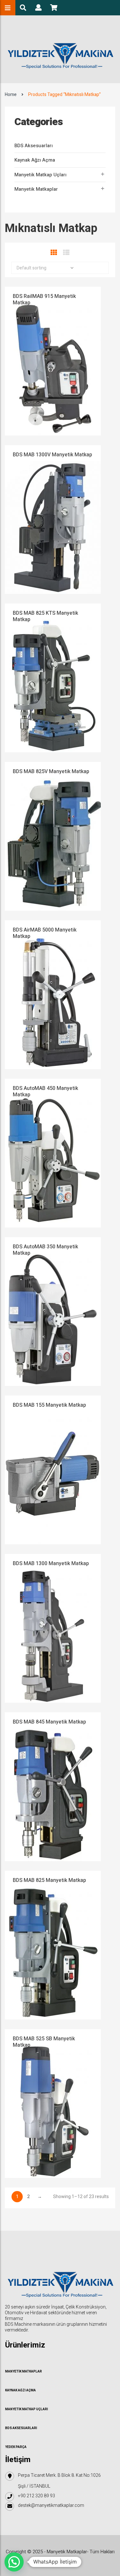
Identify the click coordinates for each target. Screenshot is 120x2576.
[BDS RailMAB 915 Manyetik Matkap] (53, 361)
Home (11, 95)
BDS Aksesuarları (34, 146)
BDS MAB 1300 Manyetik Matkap (51, 1564)
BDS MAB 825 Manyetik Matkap (49, 1880)
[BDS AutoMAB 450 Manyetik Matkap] (53, 1153)
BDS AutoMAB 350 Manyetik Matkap (45, 1250)
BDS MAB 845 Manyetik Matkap (49, 1722)
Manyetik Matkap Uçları (40, 175)
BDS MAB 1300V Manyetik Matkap (52, 455)
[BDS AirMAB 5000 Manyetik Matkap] (53, 994)
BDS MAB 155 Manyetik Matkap (49, 1405)
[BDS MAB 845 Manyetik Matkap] (53, 1786)
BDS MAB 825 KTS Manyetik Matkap (45, 616)
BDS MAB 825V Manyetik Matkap (51, 772)
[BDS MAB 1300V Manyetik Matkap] (53, 519)
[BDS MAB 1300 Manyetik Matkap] (53, 1628)
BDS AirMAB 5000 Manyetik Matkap (45, 933)
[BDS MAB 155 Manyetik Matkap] (53, 1470)
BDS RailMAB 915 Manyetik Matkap (44, 300)
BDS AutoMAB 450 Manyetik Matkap (45, 1092)
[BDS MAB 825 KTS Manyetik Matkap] (53, 678)
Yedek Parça (16, 2447)
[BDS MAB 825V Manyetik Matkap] (53, 836)
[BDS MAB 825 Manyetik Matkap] (53, 1945)
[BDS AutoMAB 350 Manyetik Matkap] (53, 1311)
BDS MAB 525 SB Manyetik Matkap (44, 2042)
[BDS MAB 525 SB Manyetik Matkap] (53, 2103)
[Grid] (54, 253)
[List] (66, 253)
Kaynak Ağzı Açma (35, 160)
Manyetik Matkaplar (36, 189)
